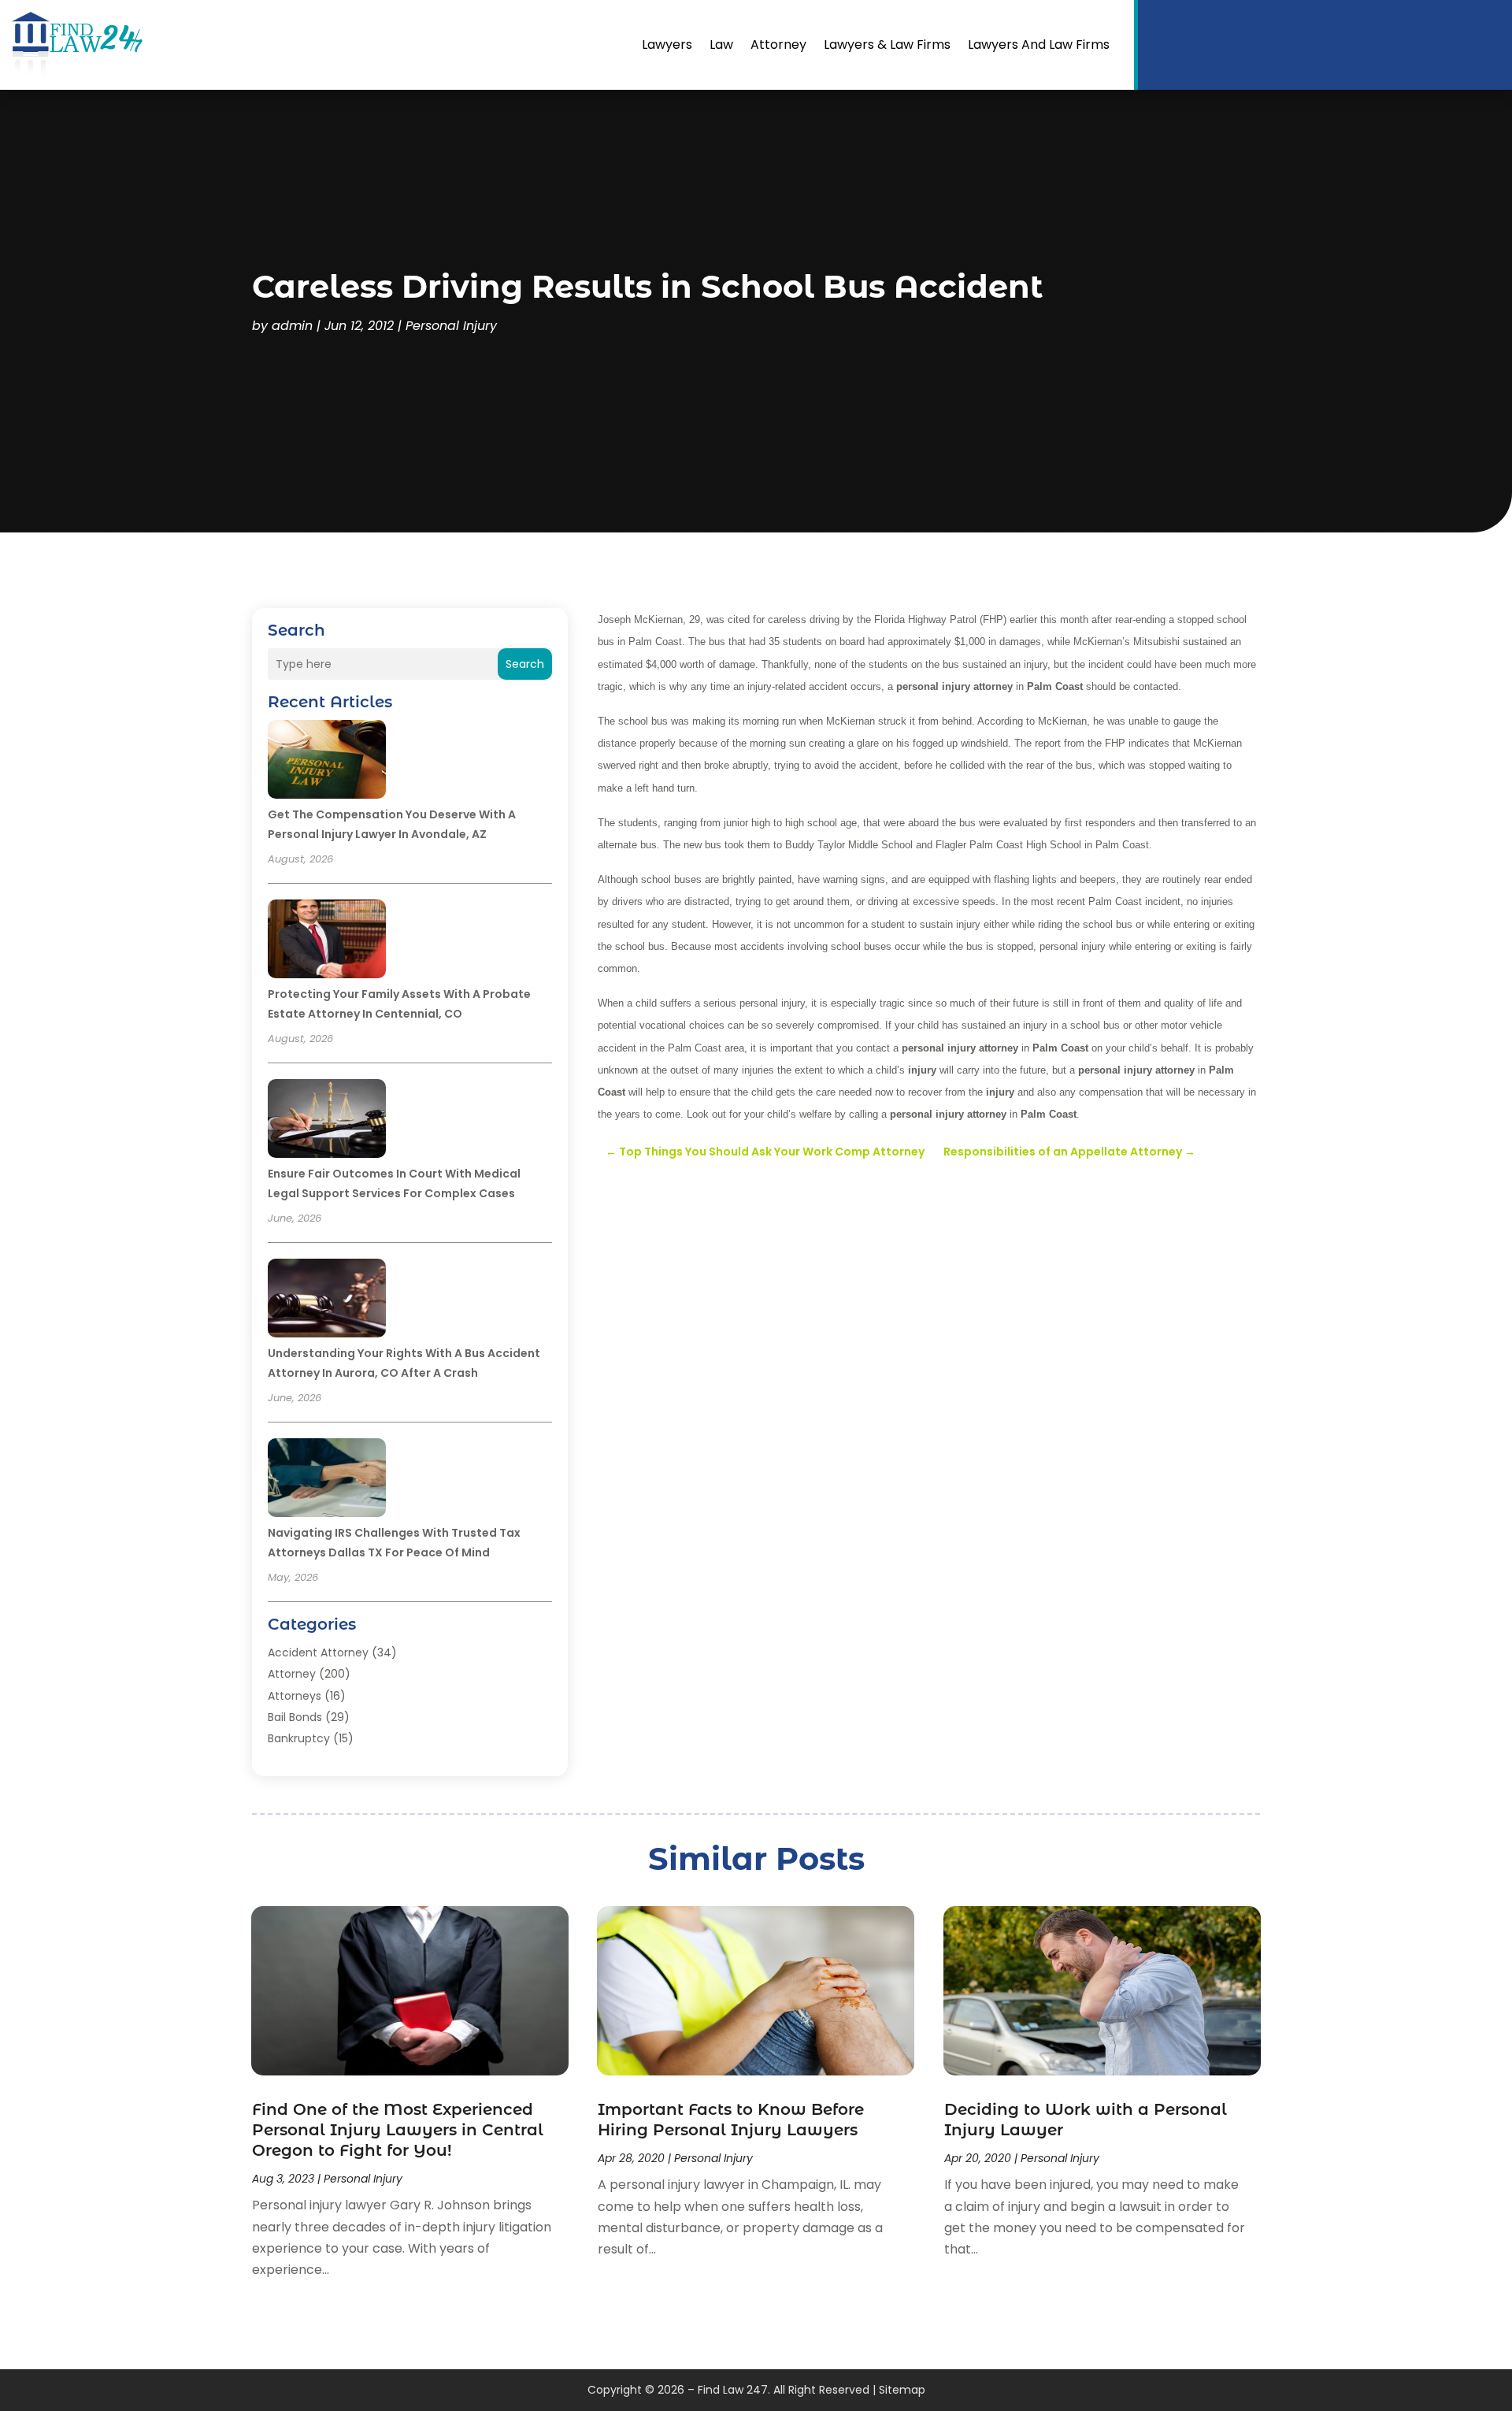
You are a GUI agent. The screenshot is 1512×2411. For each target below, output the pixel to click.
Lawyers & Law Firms (887, 45)
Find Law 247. (734, 2390)
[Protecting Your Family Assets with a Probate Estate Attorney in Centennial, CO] (327, 941)
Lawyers (667, 45)
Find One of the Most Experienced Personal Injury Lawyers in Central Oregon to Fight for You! (398, 2130)
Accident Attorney (318, 1652)
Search (525, 664)
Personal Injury (451, 326)
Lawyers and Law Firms (1039, 45)
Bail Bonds (295, 1717)
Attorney (778, 45)
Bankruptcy (299, 1738)
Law (721, 45)
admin (292, 326)
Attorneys (295, 1696)
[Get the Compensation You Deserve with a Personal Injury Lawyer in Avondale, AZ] (327, 762)
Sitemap (902, 2390)
